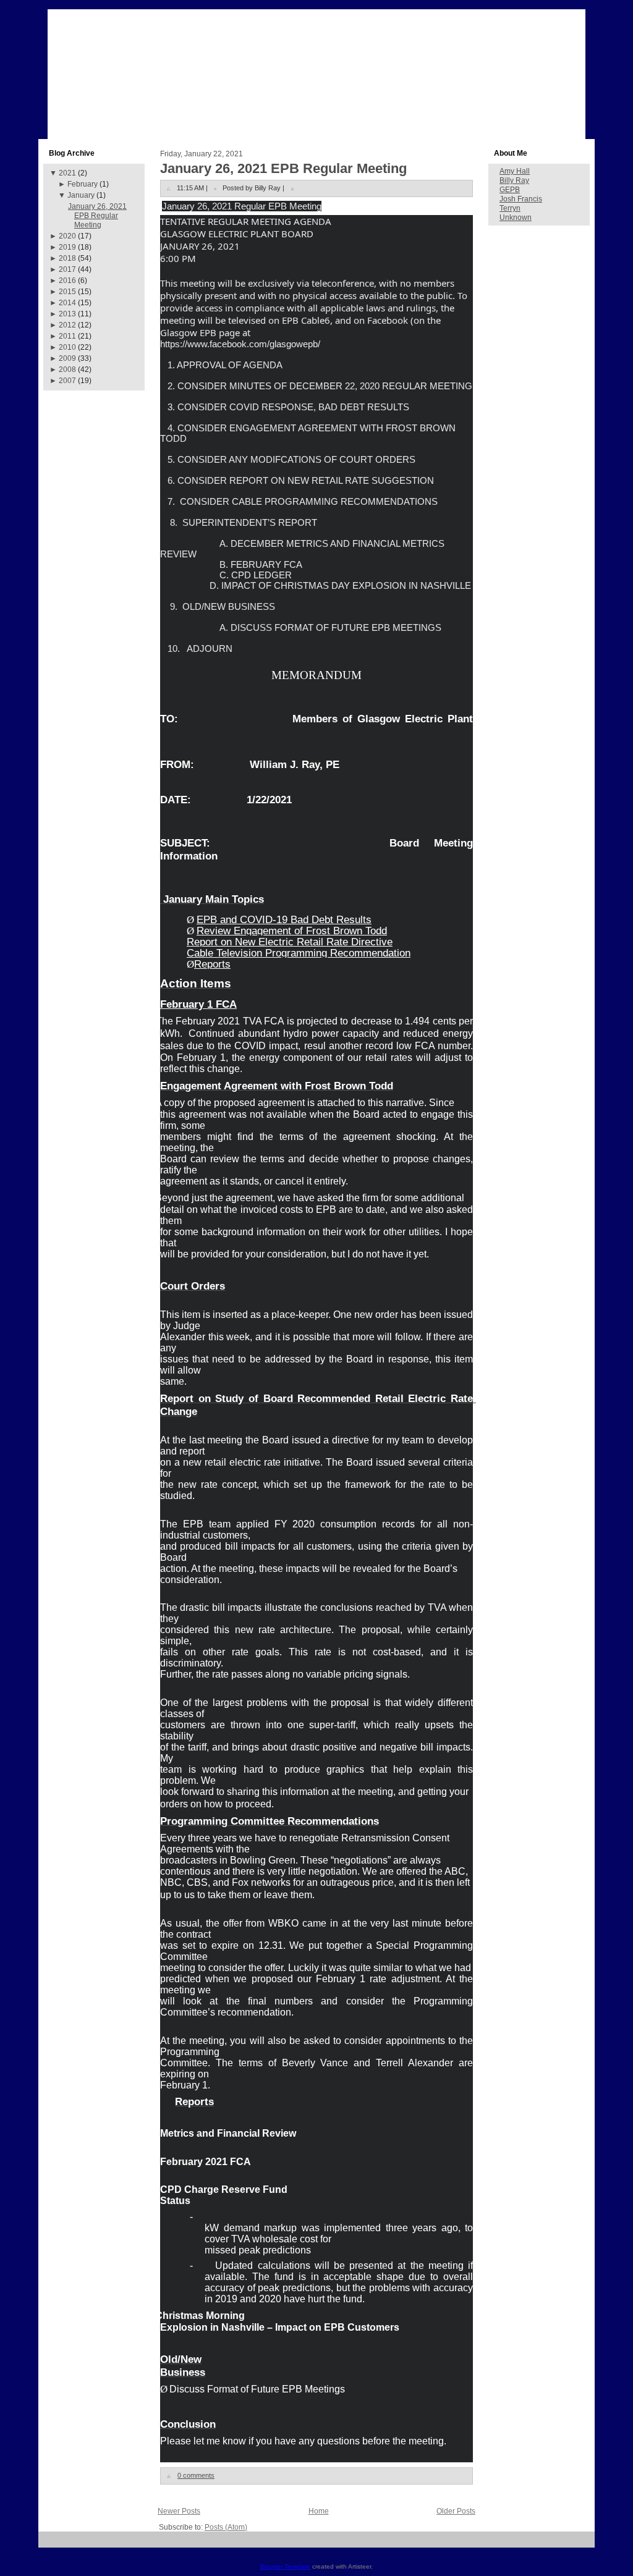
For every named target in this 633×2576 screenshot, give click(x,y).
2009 (67, 358)
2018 (67, 258)
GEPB (510, 190)
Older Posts (456, 2511)
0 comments (196, 2475)
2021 (67, 173)
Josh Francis (521, 199)
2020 (67, 236)
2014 (67, 303)
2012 (67, 325)
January (81, 195)
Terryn (510, 208)
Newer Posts (179, 2511)
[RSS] (52, 2544)
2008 (67, 370)
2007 (67, 381)
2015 (67, 292)
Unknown (516, 217)
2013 (67, 314)
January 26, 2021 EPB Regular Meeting (97, 216)
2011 (67, 336)
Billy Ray (514, 180)
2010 (67, 347)
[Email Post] (292, 188)
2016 (67, 281)
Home (319, 2511)
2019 (67, 247)
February (83, 184)
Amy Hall (515, 171)
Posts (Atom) (226, 2527)
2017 (67, 269)
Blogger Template (285, 2566)
